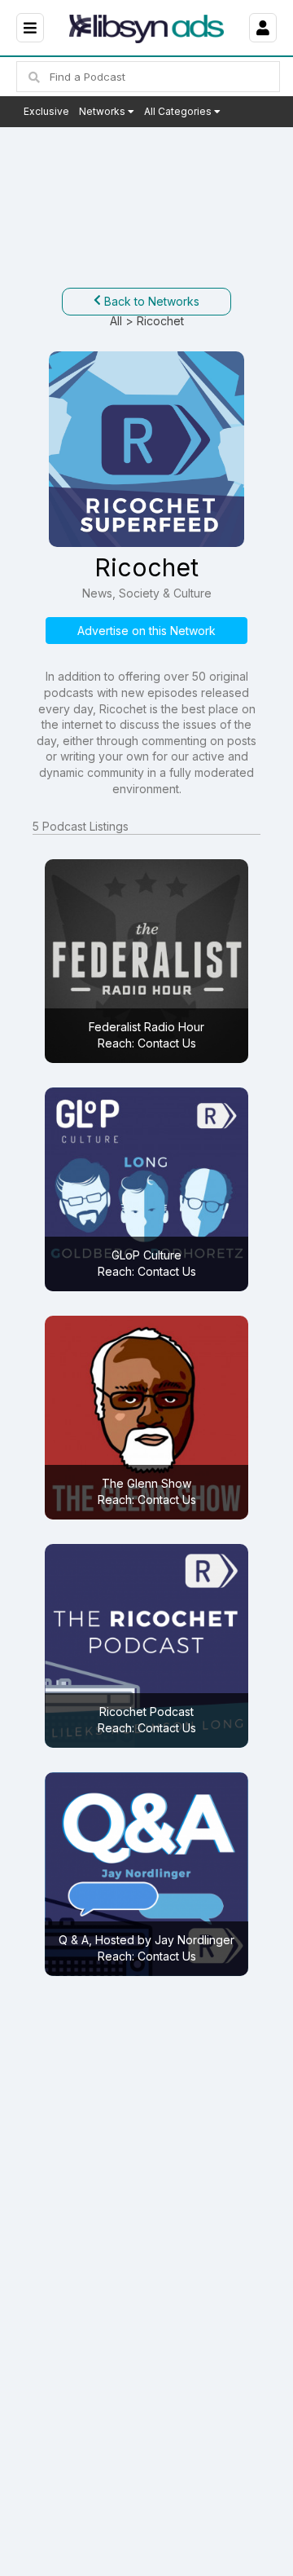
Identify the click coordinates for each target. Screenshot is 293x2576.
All (116, 321)
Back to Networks (150, 301)
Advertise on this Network (146, 631)
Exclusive (46, 111)
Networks (103, 111)
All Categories (179, 111)
